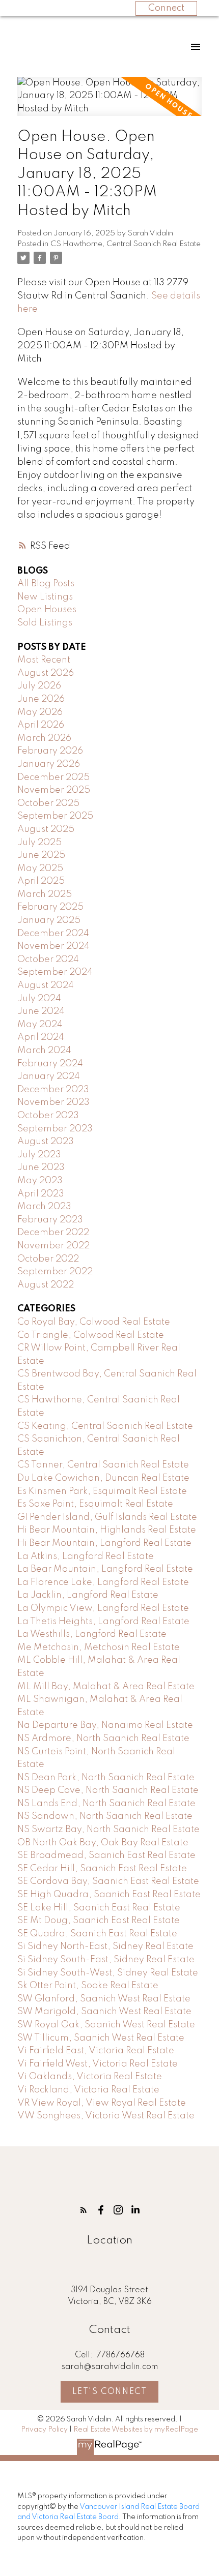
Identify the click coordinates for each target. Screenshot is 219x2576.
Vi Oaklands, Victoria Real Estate (90, 2077)
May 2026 (40, 712)
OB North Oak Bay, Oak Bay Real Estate (103, 1843)
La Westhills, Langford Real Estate (92, 1634)
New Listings (45, 597)
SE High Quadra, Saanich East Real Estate (109, 1895)
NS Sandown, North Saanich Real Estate (105, 1816)
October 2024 (48, 960)
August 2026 (46, 673)
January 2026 (49, 764)
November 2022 (53, 1246)
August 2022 (46, 1285)
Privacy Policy (44, 2430)
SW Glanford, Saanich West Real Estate (104, 1999)
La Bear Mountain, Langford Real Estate (105, 1569)
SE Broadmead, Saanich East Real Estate (106, 1855)
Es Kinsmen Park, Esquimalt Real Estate (102, 1491)
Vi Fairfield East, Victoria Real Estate (96, 2051)
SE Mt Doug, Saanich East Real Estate (99, 1921)
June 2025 (41, 855)
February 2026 (50, 751)
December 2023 (53, 1090)
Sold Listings (45, 623)
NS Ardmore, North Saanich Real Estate (103, 1739)
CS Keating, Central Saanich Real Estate (105, 1426)
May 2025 (40, 868)
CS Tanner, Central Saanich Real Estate (103, 1465)
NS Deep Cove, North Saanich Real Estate (108, 1790)
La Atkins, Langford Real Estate (86, 1556)
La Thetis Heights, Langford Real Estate (103, 1622)
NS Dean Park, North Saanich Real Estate (106, 1778)
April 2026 (41, 725)
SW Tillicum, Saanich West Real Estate (101, 2038)
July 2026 (39, 686)
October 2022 (48, 1259)
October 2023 (48, 1116)
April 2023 (41, 1194)
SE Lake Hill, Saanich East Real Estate (99, 1908)
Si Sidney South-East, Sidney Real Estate (106, 1960)
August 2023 (46, 1142)
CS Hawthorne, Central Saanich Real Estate (126, 244)
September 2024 (55, 972)
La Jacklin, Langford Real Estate (88, 1595)
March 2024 (44, 1051)
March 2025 (45, 894)
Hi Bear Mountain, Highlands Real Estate (107, 1530)
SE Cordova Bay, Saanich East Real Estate (108, 1881)
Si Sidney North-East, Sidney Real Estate (105, 1946)
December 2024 (53, 934)
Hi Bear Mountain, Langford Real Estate (104, 1543)
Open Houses (47, 610)
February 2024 (50, 1064)
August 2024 (46, 985)
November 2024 (53, 946)
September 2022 (55, 1272)
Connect (166, 8)
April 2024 (41, 1037)
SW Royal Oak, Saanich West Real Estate (106, 2025)
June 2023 (41, 1167)
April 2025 (41, 881)
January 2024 (49, 1076)
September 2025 (55, 816)
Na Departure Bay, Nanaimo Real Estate (105, 1725)
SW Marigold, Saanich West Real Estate (104, 2012)
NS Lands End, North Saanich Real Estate (106, 1804)
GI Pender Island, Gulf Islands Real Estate (107, 1517)
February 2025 (50, 907)
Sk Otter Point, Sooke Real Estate (88, 1986)
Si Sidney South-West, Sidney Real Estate (108, 1973)
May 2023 (40, 1181)
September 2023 (55, 1129)
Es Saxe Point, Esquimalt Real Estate (95, 1504)
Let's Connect (110, 2392)
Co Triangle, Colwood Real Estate (91, 1335)
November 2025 (54, 790)
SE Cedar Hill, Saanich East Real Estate (102, 1869)
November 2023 (53, 1102)
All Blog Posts (46, 584)
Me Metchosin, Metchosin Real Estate (99, 1648)
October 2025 (48, 803)
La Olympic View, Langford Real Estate (103, 1608)
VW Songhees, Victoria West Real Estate (106, 2116)
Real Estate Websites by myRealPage (136, 2430)
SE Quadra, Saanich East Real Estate (97, 1934)
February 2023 (50, 1220)
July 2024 (39, 999)
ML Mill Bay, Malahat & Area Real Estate (106, 1687)
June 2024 (41, 1011)
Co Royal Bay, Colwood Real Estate (94, 1322)
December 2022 (53, 1233)
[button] (84, 2210)
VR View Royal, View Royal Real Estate (102, 2103)
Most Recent (44, 660)
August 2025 (46, 829)
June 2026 (41, 699)
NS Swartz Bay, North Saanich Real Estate (108, 1830)
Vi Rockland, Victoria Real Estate (88, 2090)
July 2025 (39, 843)
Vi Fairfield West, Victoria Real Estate (98, 2064)
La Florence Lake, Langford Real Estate (103, 1582)
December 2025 (53, 777)
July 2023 (39, 1155)
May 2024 (40, 1025)
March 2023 (44, 1207)
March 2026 (44, 738)
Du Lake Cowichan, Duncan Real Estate (103, 1478)
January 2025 (49, 920)
